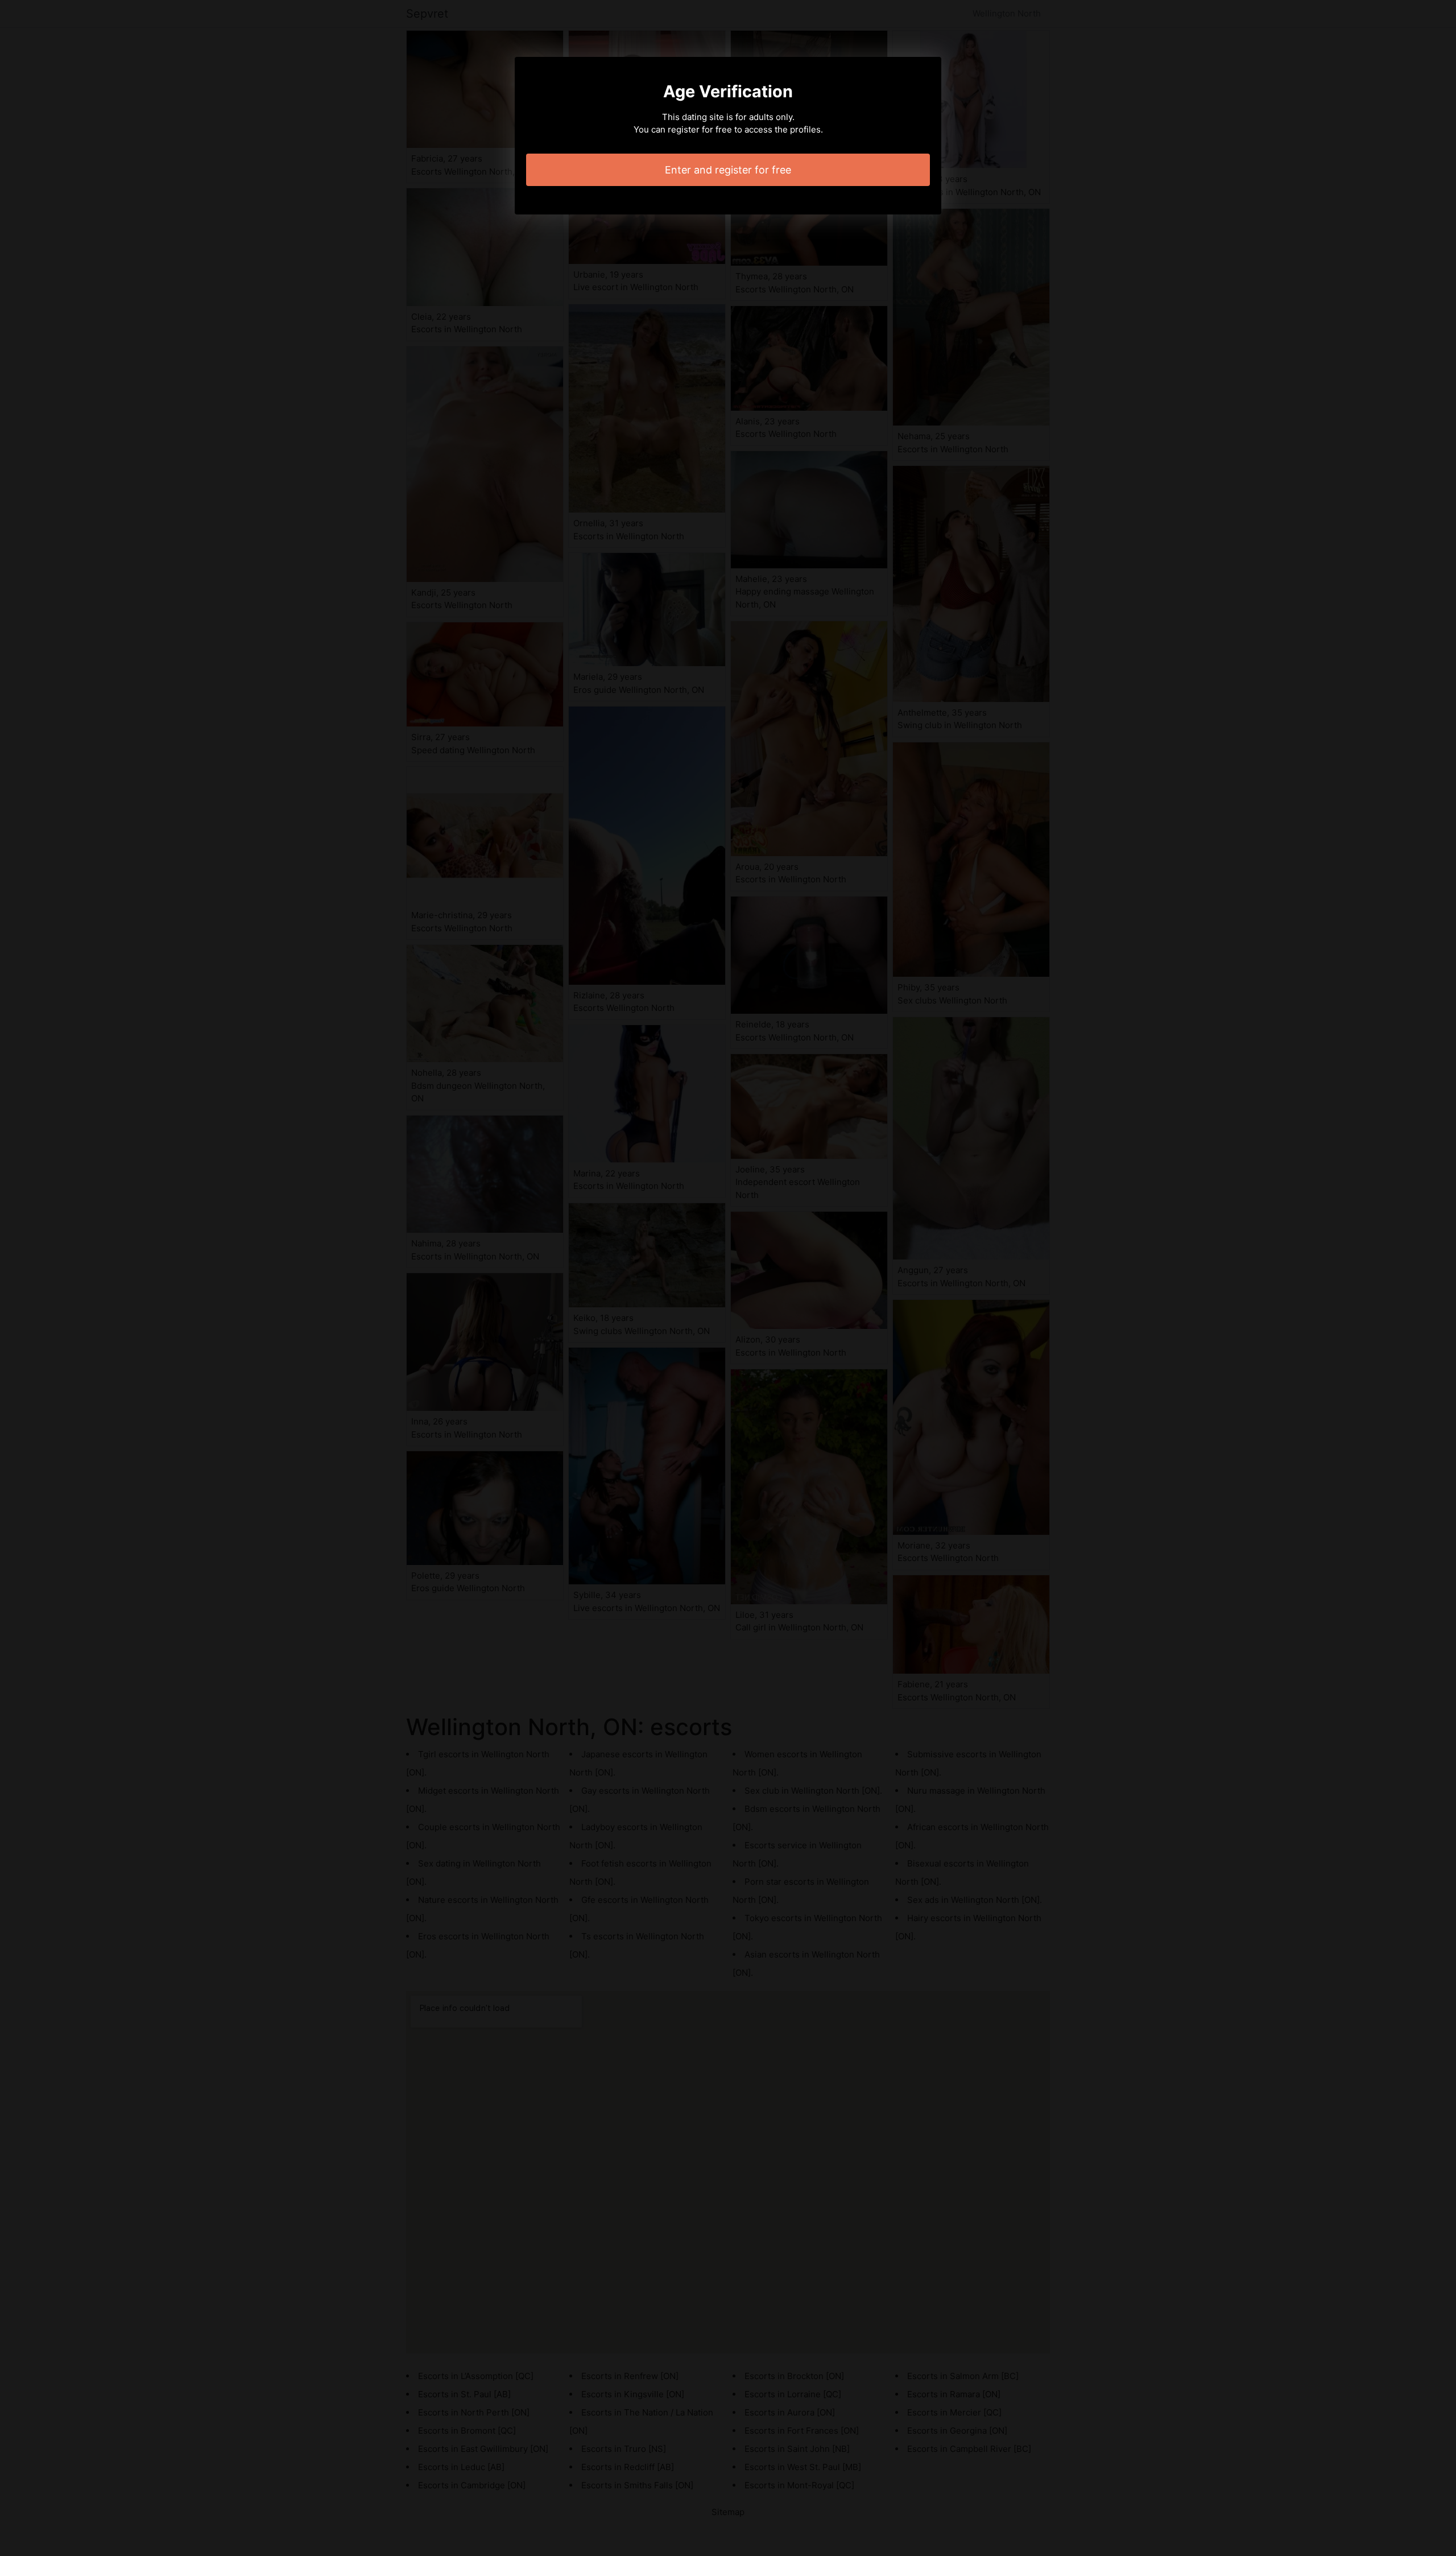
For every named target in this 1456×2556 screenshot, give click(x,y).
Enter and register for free (728, 170)
